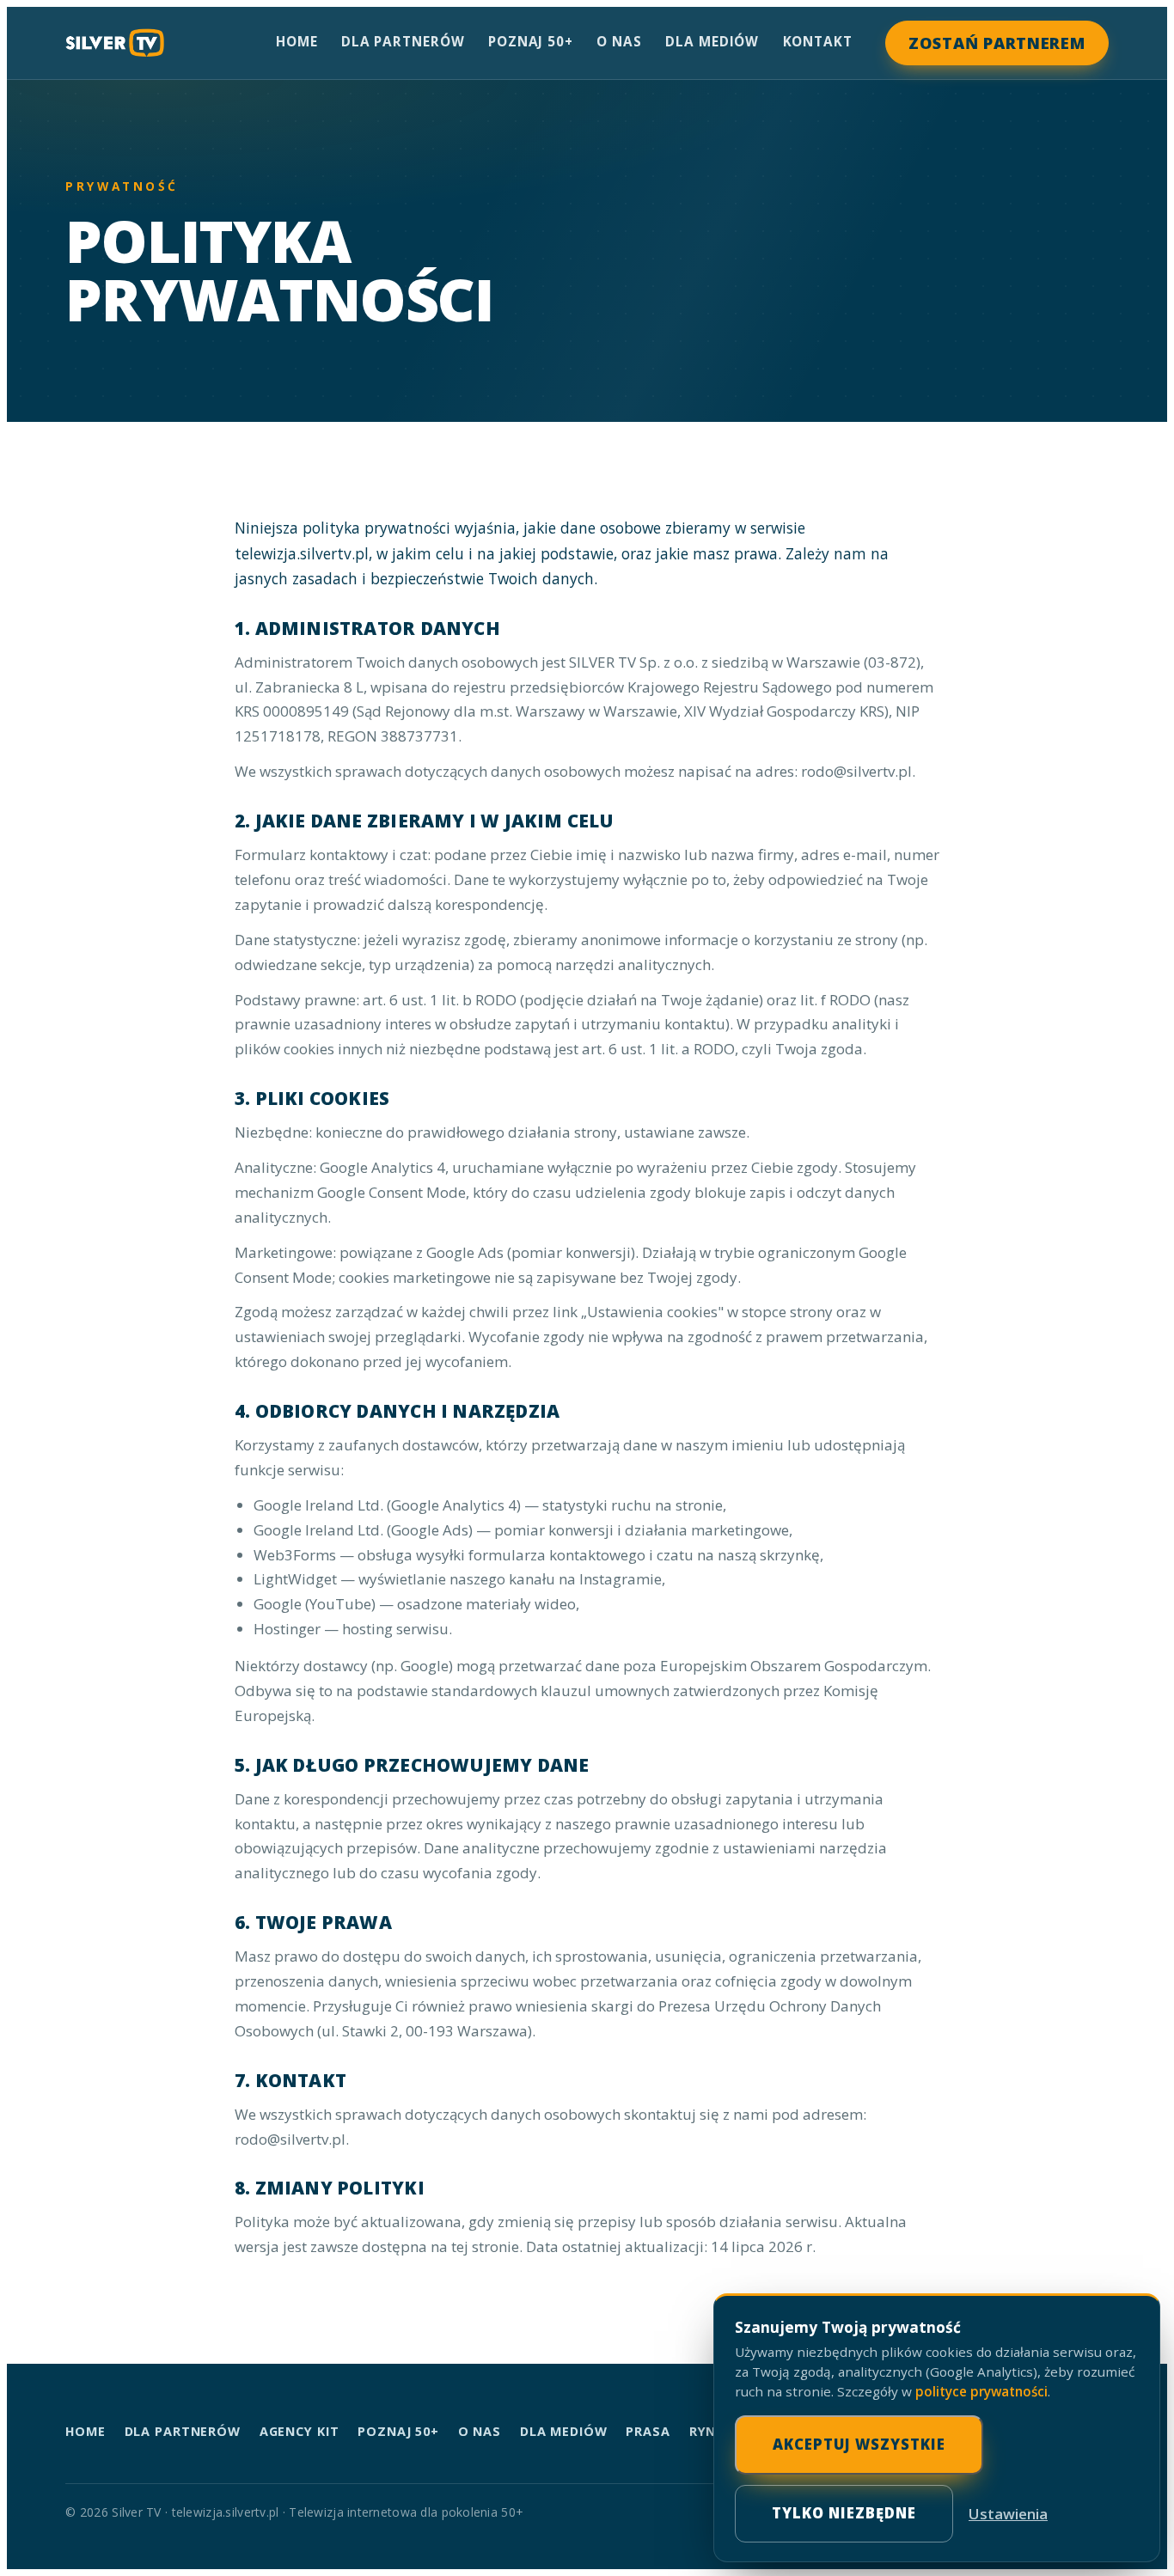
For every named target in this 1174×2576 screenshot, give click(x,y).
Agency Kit (300, 2431)
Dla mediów (712, 41)
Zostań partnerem (997, 43)
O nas (619, 41)
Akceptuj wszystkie (859, 2444)
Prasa (648, 2431)
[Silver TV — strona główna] (115, 43)
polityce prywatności (981, 2391)
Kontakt (818, 41)
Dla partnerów (403, 41)
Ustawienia (1008, 2514)
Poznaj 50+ (531, 41)
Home (297, 41)
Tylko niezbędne (844, 2513)
